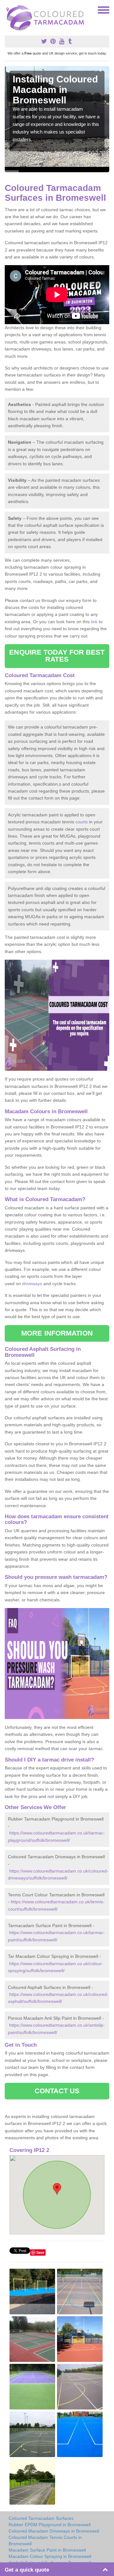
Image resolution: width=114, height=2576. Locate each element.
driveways (32, 1284)
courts (82, 822)
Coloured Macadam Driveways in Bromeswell (54, 2531)
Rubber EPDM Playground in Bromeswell (50, 2525)
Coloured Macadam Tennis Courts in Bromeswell (45, 2540)
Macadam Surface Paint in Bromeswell (47, 2550)
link (94, 622)
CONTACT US (57, 2091)
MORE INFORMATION (57, 1333)
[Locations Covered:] (8, 10)
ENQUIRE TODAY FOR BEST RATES (57, 656)
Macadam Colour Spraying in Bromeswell (50, 2556)
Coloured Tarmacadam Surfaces (41, 2518)
